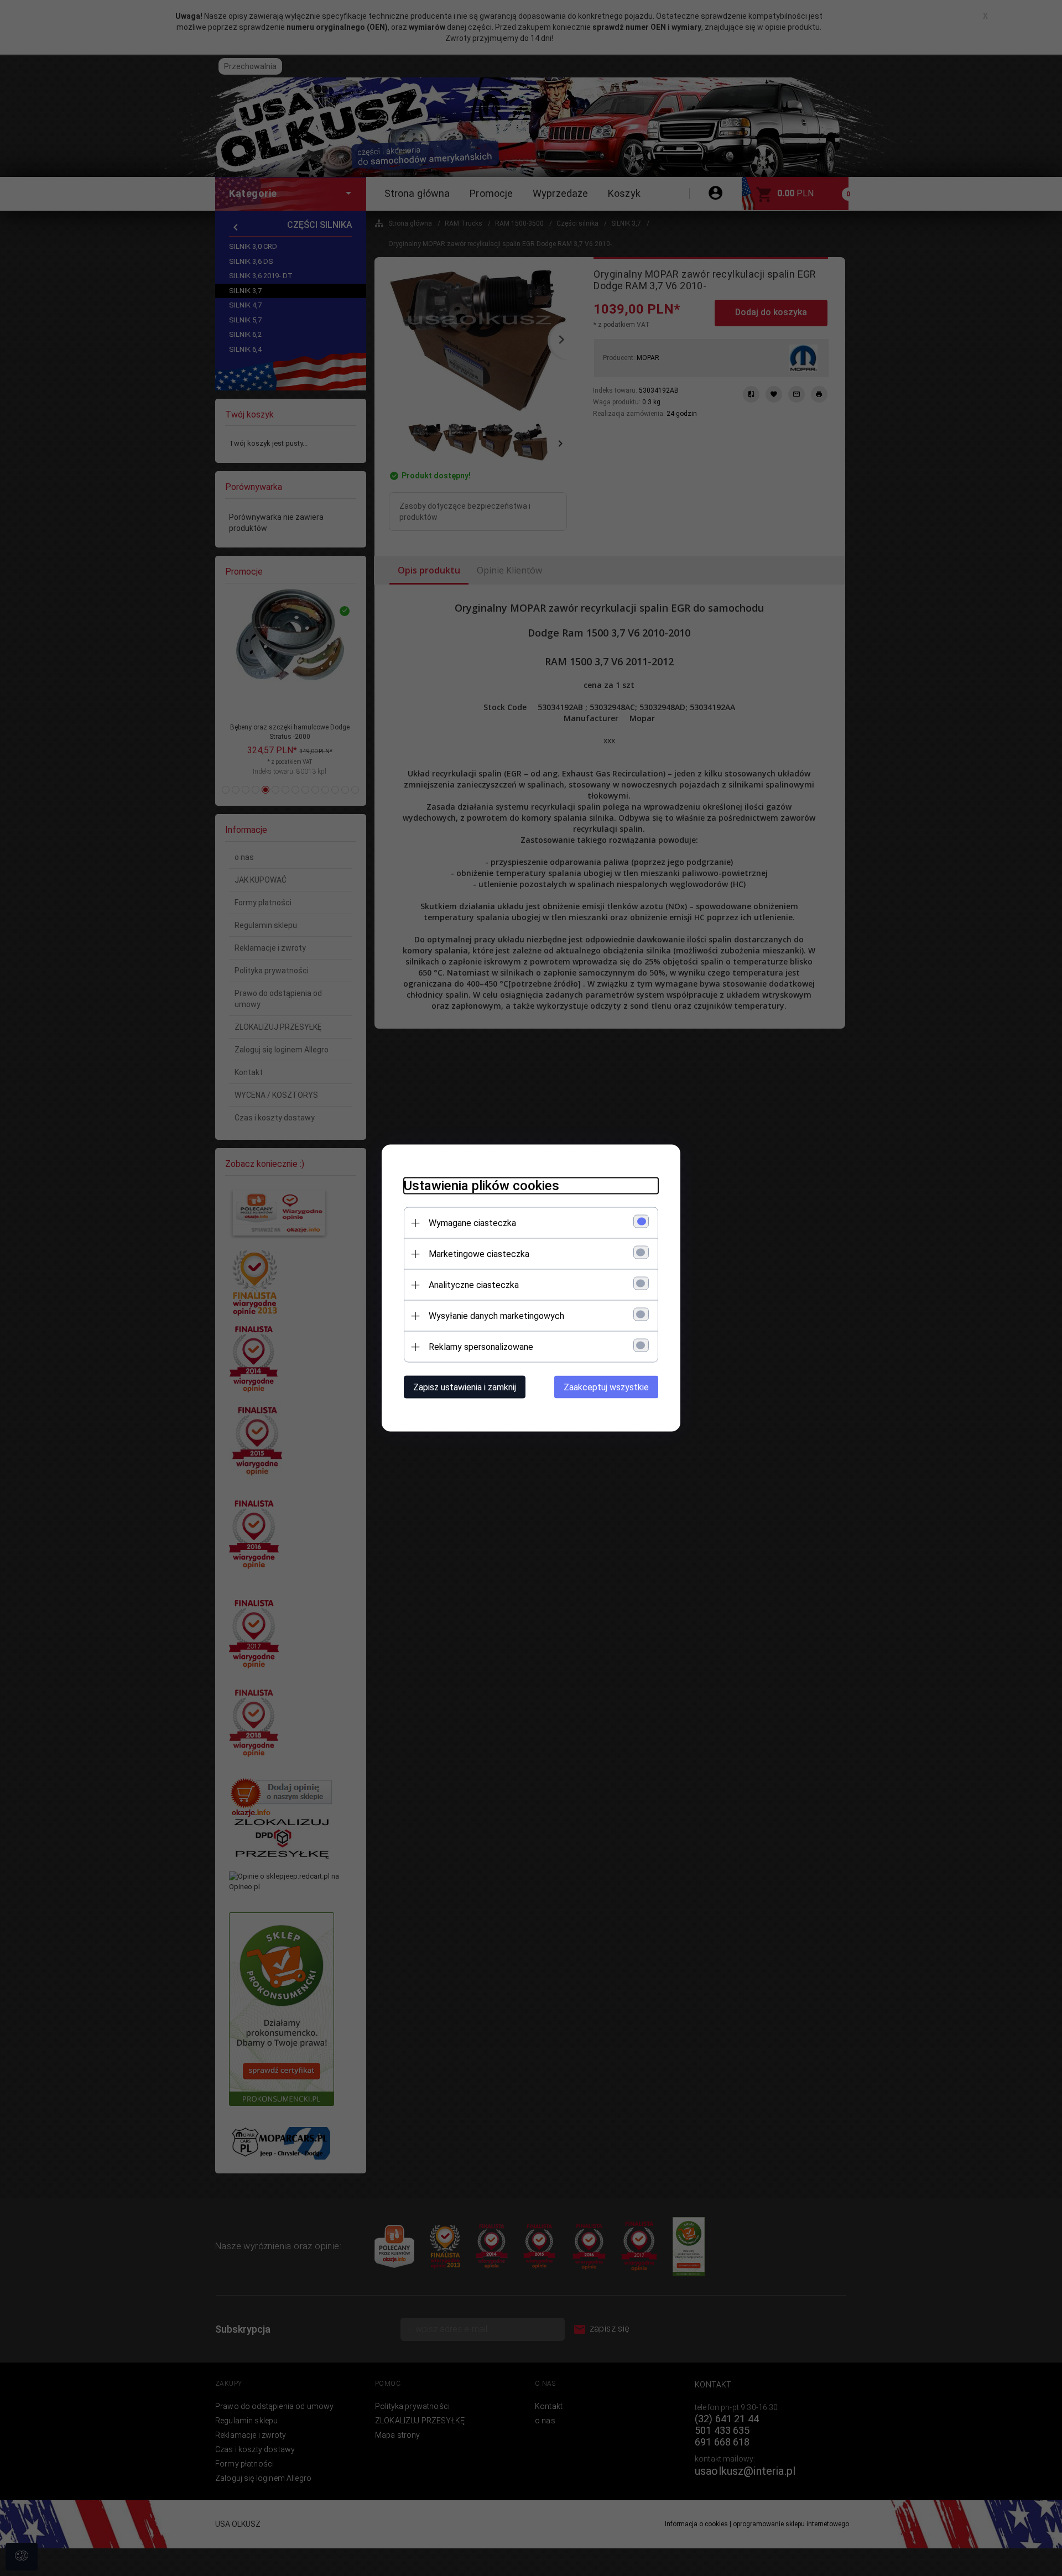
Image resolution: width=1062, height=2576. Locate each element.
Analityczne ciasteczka (474, 1285)
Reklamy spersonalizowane (481, 1347)
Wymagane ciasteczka (472, 1223)
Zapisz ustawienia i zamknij (465, 1387)
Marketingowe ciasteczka (479, 1254)
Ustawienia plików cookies (481, 1186)
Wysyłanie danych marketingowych (496, 1316)
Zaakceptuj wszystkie (606, 1387)
